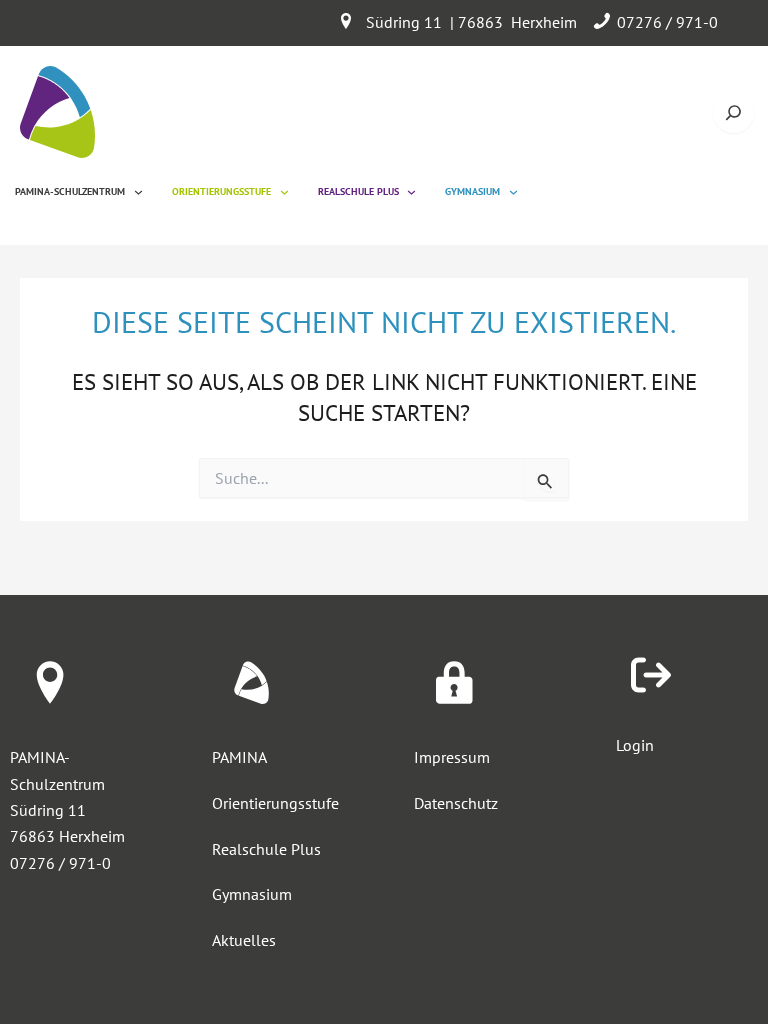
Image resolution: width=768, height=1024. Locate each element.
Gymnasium (252, 894)
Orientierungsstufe (275, 803)
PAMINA (239, 757)
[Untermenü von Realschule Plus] (411, 191)
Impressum (452, 757)
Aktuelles (244, 940)
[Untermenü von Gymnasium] (513, 191)
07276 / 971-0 (667, 22)
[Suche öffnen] (733, 112)
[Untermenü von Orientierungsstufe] (284, 191)
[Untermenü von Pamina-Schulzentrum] (138, 191)
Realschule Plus (266, 849)
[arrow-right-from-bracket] (651, 675)
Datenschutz (456, 803)
